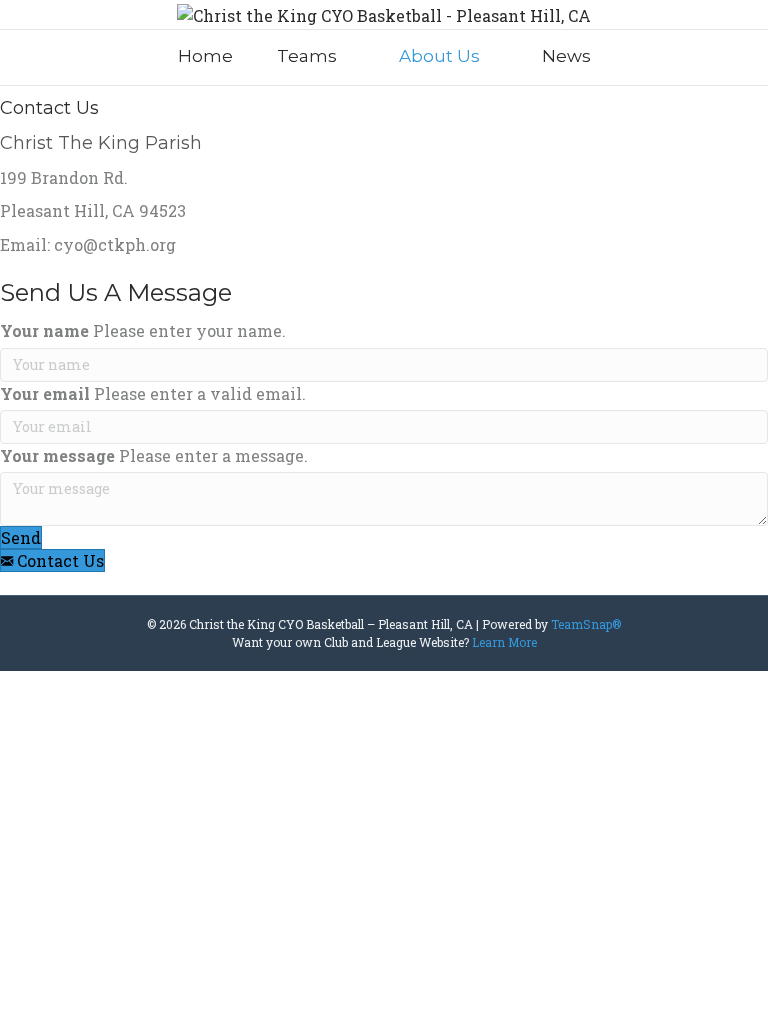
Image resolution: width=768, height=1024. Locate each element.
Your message (57, 455)
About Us (439, 56)
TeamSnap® (586, 624)
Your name (44, 330)
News (566, 56)
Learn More (504, 642)
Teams (307, 56)
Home (205, 56)
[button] (21, 537)
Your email (45, 393)
